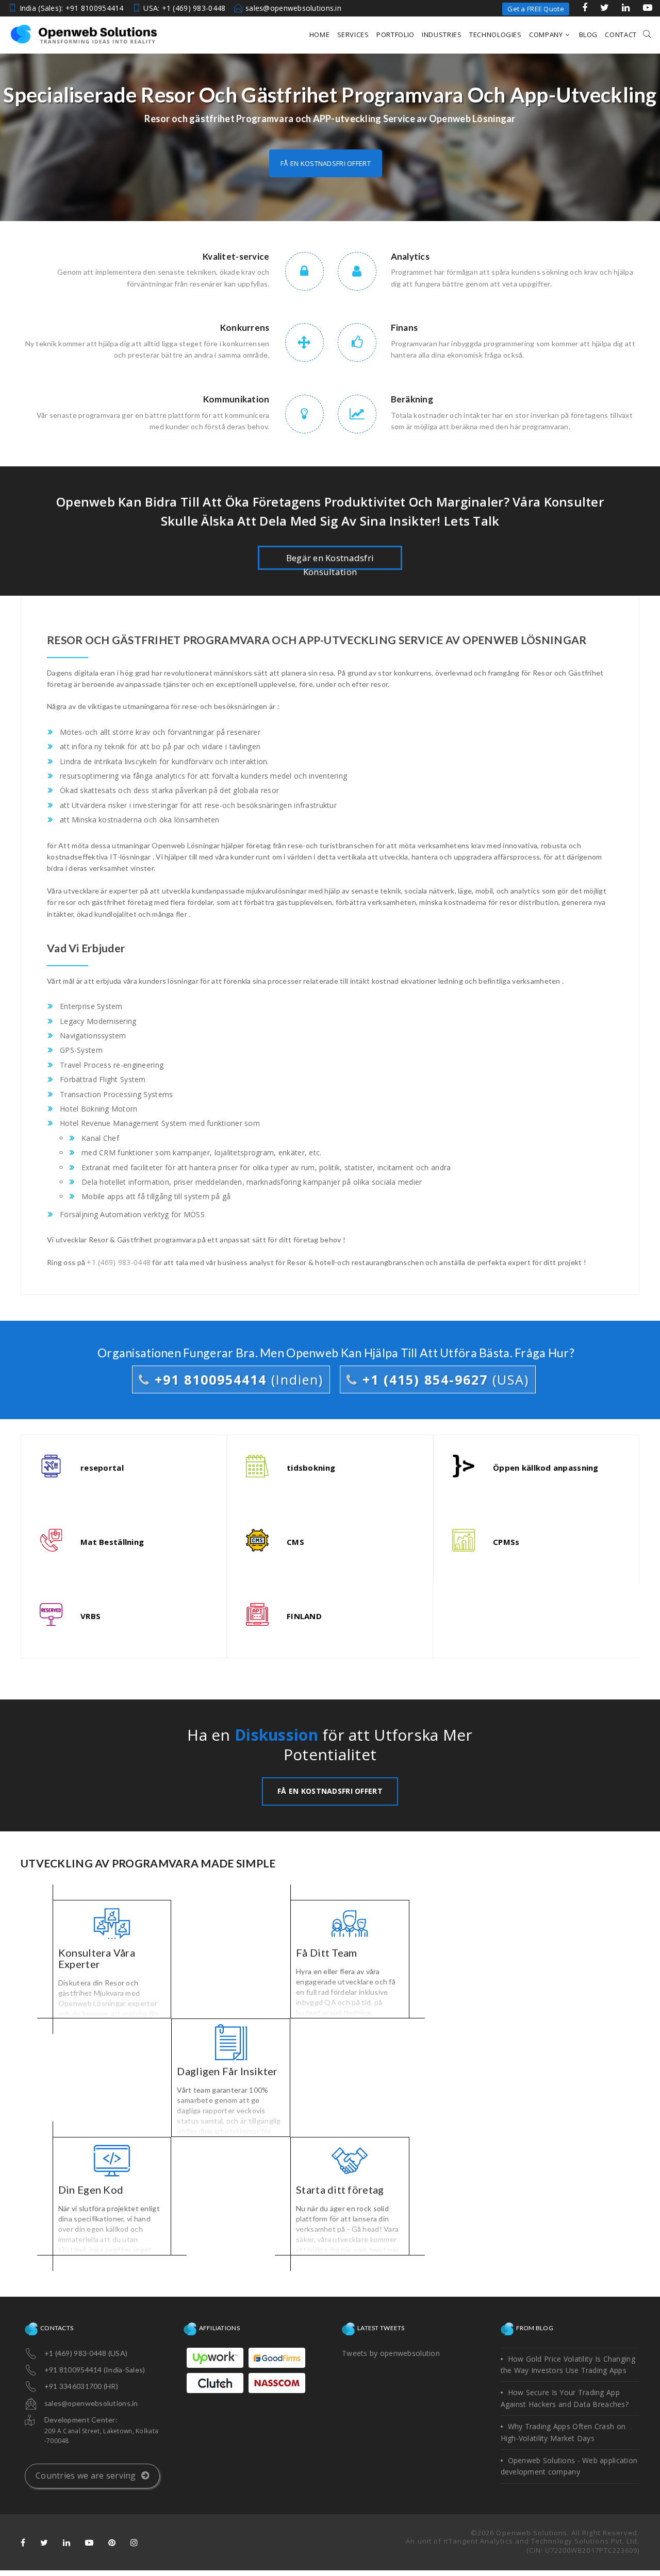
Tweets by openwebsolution (391, 2353)
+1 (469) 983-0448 (119, 1262)
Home (320, 35)
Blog (589, 35)
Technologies (496, 35)
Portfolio (395, 35)
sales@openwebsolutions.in (293, 8)
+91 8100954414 (237, 1379)
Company (546, 35)
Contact (621, 35)
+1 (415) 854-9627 (443, 1379)
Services (353, 35)
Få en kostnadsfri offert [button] (326, 163)
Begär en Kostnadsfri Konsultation (330, 561)
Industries (442, 35)
